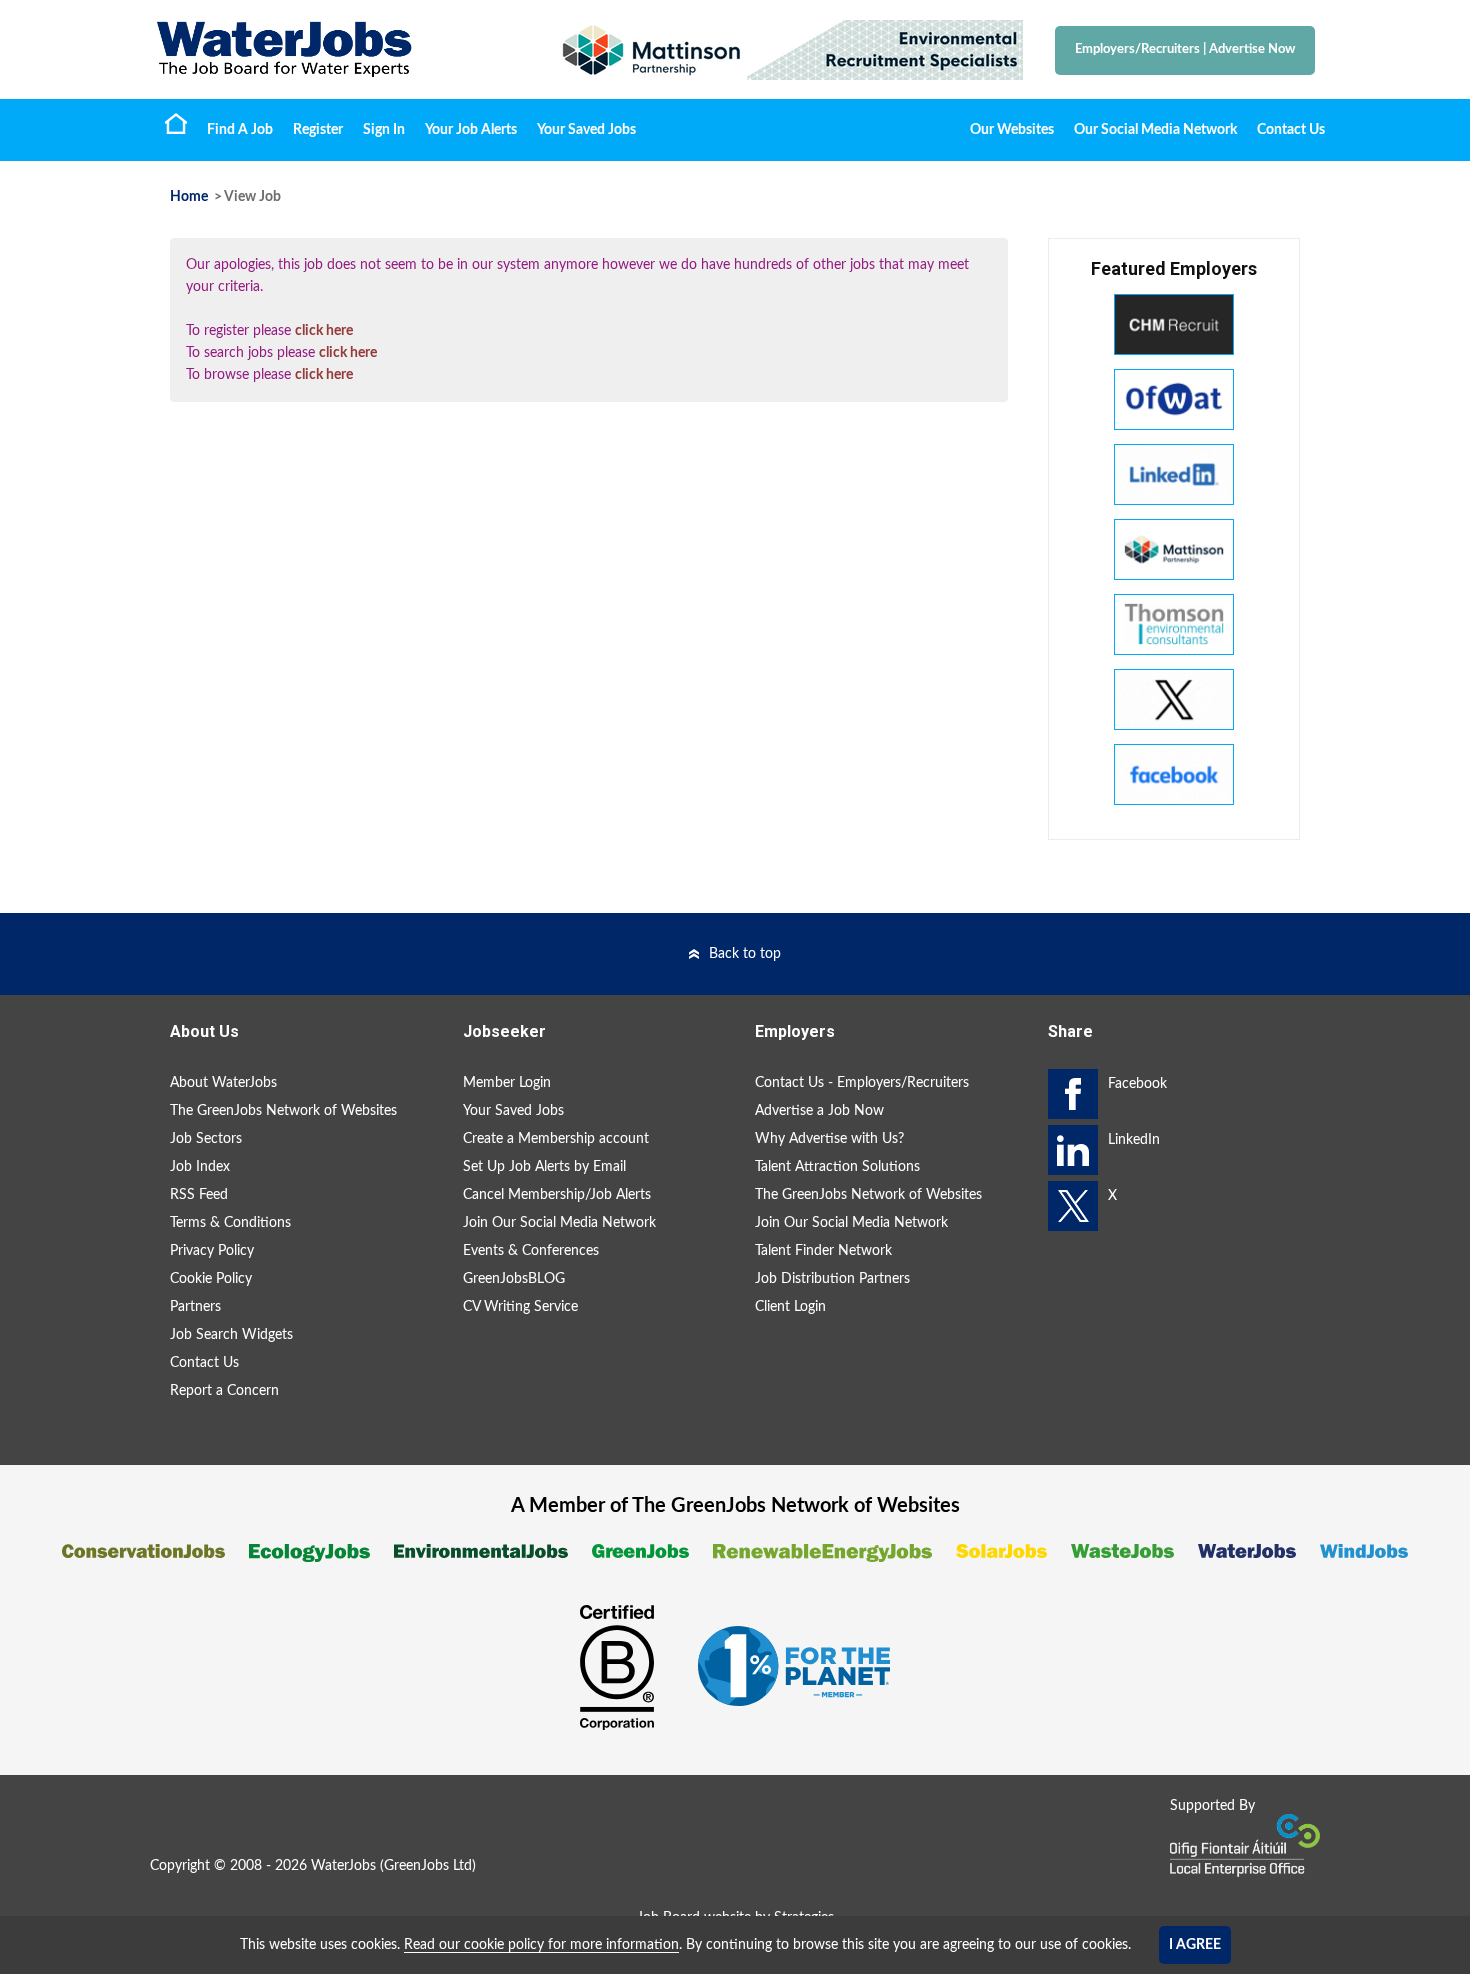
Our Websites (1012, 130)
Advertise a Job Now (819, 1111)
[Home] (335, 49)
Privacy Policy (212, 1251)
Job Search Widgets (231, 1335)
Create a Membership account (556, 1139)
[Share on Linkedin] (1073, 1150)
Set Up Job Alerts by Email (544, 1167)
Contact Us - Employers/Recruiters (862, 1083)
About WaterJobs (223, 1083)
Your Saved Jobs (586, 130)
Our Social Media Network (1155, 130)
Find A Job (240, 130)
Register (318, 130)
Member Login (507, 1083)
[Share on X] (1073, 1206)
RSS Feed (199, 1195)
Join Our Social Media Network (559, 1223)
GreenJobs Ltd (428, 1866)
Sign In (384, 130)
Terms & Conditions (230, 1223)
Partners (195, 1307)
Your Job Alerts (471, 130)
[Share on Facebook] (1073, 1094)
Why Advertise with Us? (829, 1139)
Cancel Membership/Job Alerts (557, 1195)
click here (324, 331)
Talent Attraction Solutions (837, 1167)
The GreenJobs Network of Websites (283, 1111)
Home (176, 123)
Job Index (200, 1167)
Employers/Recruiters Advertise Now (1185, 49)
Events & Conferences (531, 1251)
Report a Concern (224, 1391)
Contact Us (1291, 130)
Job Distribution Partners (832, 1279)
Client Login (790, 1307)
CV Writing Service (520, 1307)
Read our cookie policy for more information (541, 1945)
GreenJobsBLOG (514, 1279)
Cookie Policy (211, 1279)
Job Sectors (206, 1139)
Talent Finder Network (823, 1251)
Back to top (745, 954)
